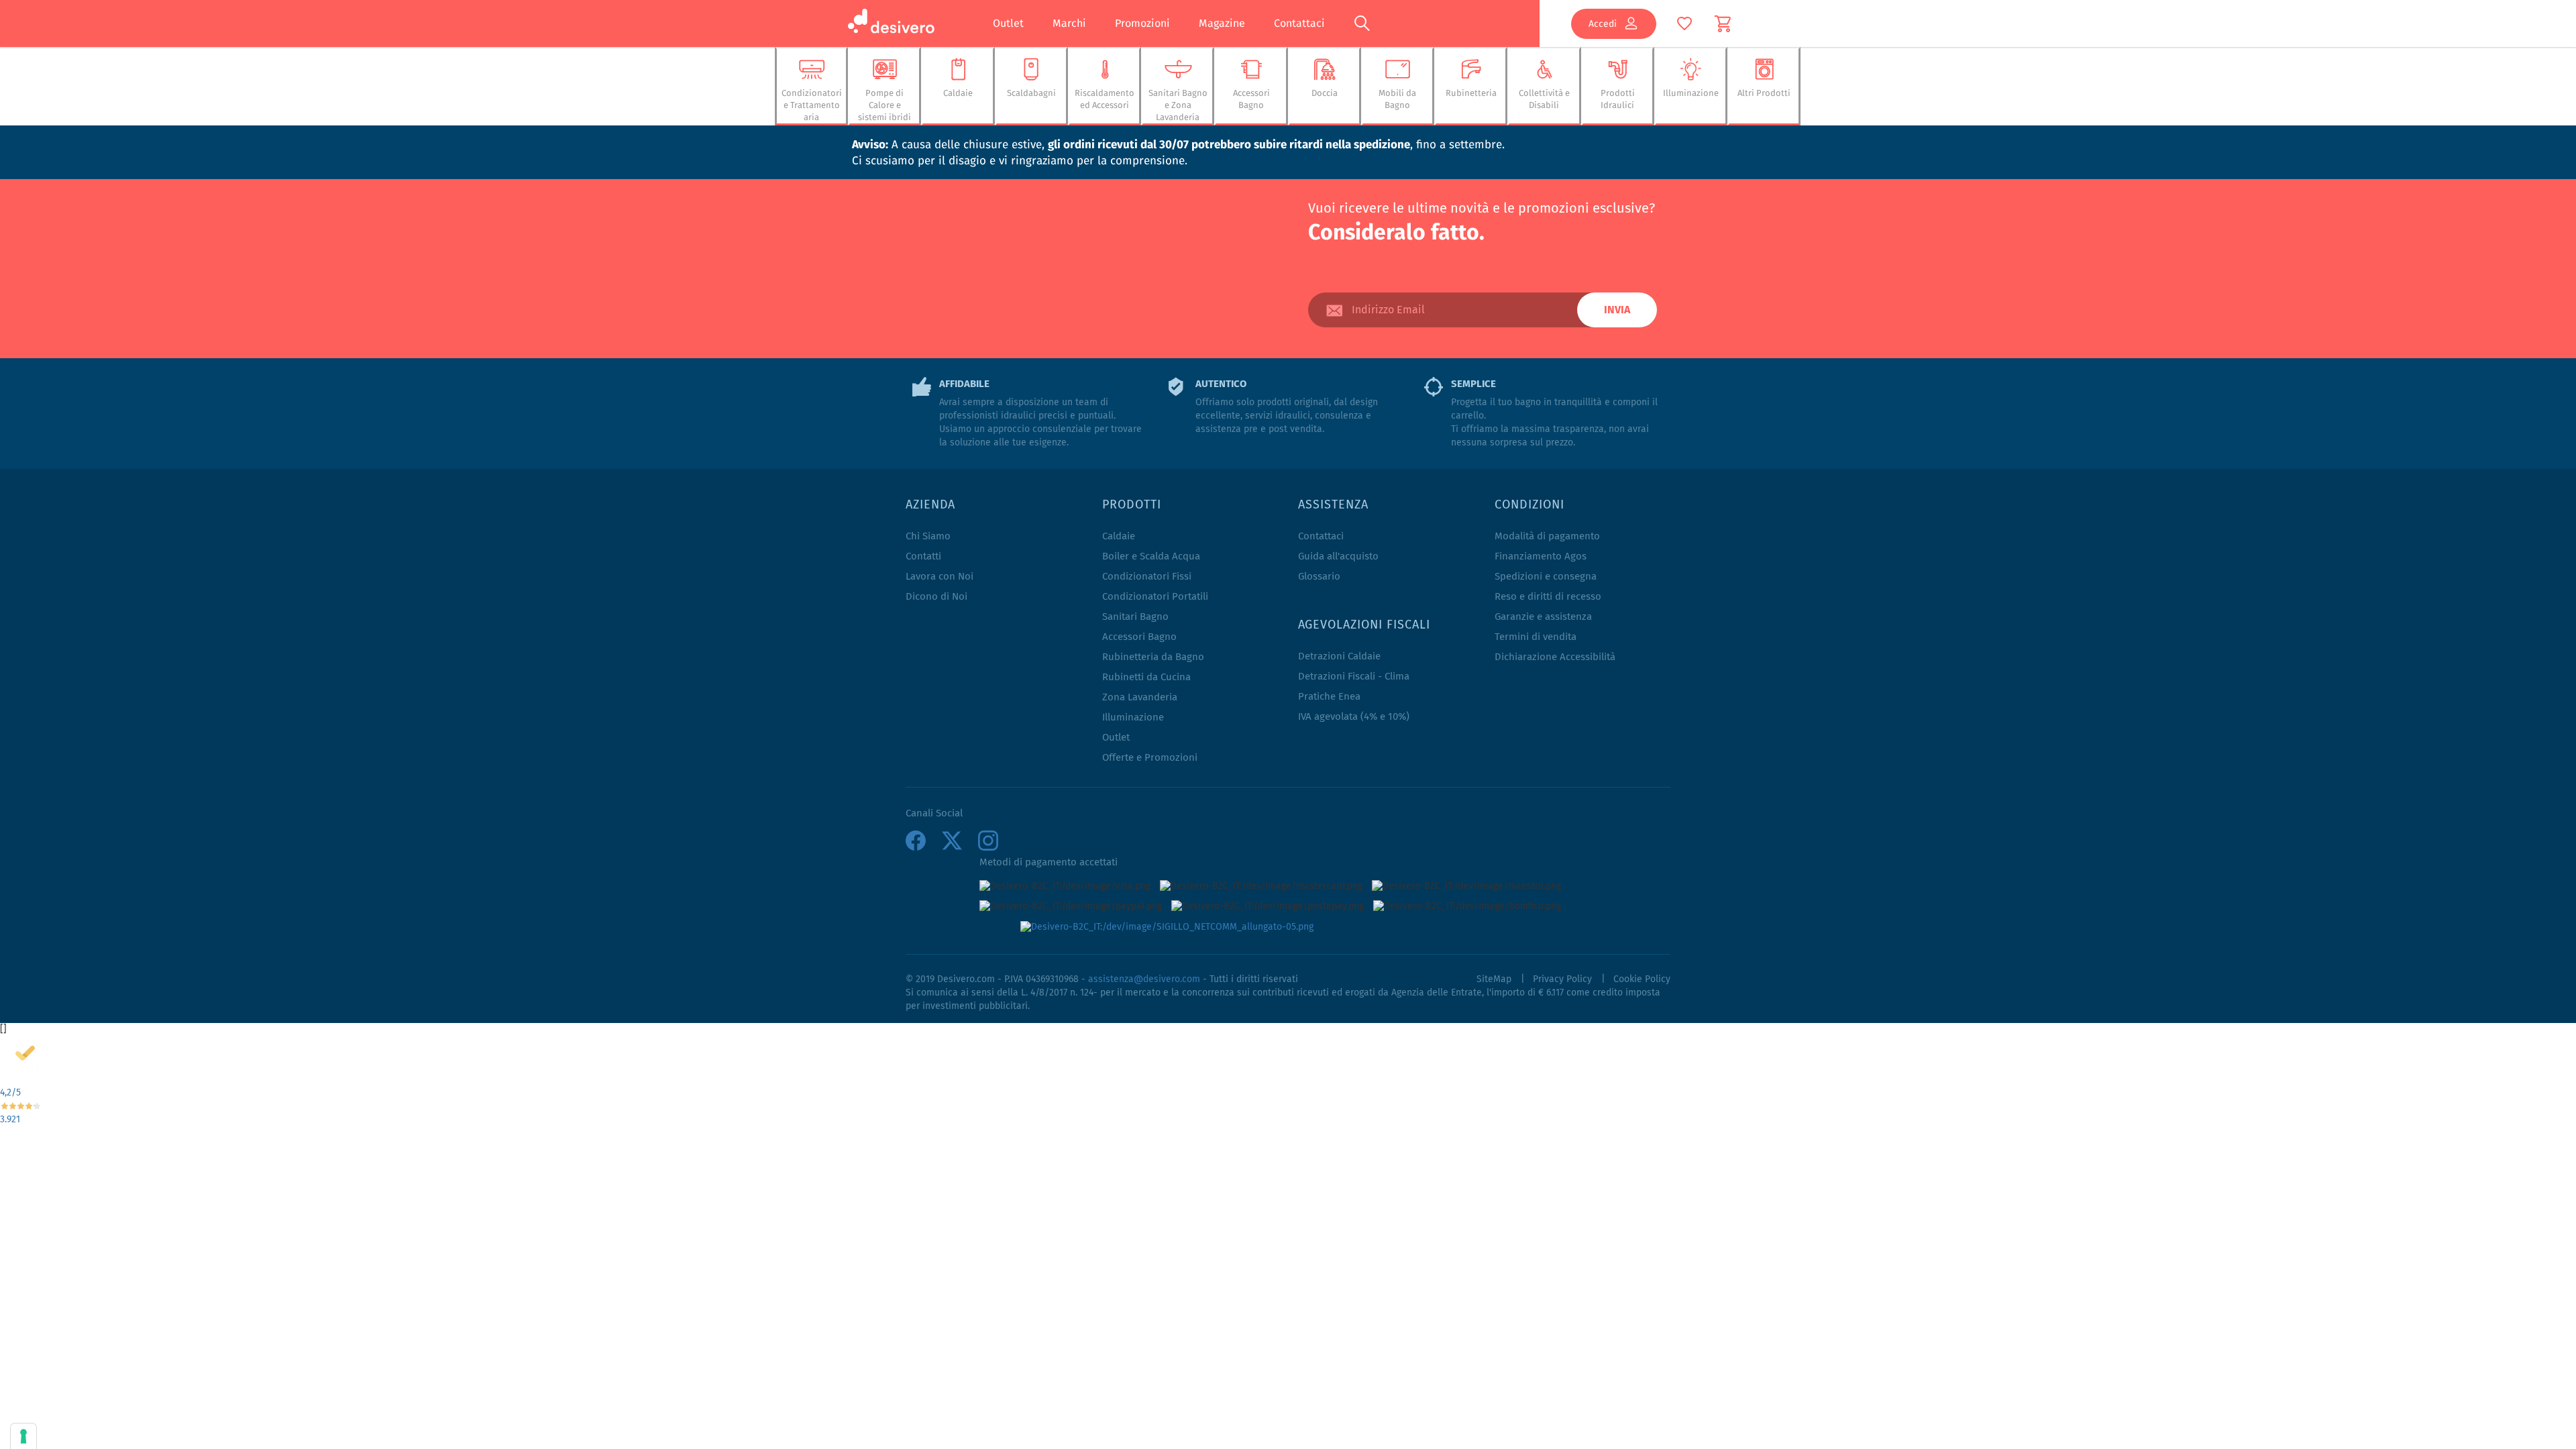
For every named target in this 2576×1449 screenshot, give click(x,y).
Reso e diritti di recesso (1548, 597)
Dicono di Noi (936, 597)
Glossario (1319, 577)
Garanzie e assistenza (1543, 617)
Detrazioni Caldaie (1339, 656)
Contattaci (1299, 23)
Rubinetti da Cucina (1146, 677)
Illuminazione (1133, 717)
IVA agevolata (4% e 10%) (1354, 717)
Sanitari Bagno (1135, 617)
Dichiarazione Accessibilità (1555, 657)
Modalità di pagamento (1547, 536)
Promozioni (1142, 23)
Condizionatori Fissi (1147, 577)
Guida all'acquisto (1338, 556)
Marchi (1069, 23)
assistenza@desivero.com (1144, 979)
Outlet (1008, 23)
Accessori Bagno (1139, 637)
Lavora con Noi (940, 577)
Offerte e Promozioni (1150, 758)
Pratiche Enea (1329, 697)
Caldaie (1119, 536)
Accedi (1603, 23)
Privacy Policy (1562, 979)
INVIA (1617, 310)
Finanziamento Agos (1541, 556)
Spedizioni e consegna (1546, 577)
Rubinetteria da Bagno (1153, 657)
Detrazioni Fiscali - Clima (1354, 677)
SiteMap (1494, 979)
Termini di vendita (1536, 637)
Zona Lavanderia (1140, 697)
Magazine (1222, 23)
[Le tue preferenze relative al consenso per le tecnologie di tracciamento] (23, 1436)
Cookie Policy (1642, 979)
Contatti (923, 556)
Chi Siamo (928, 536)
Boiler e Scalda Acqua (1151, 556)
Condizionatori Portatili (1155, 597)
